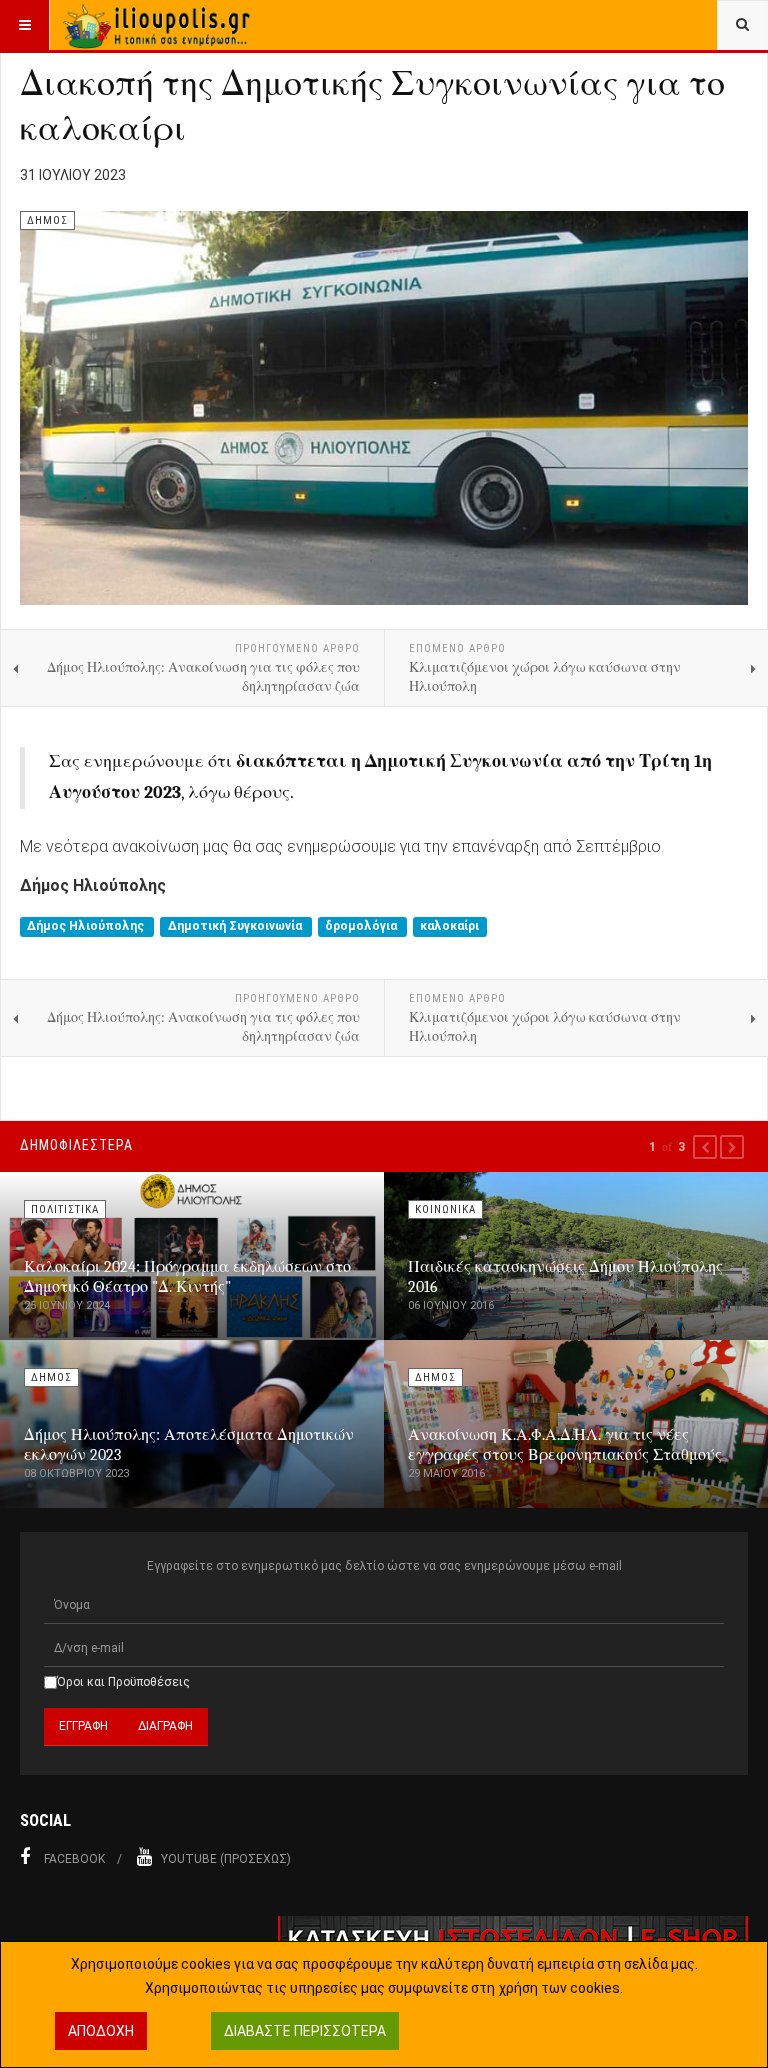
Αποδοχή (101, 2031)
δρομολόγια (362, 927)
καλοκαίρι (449, 927)
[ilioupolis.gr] (158, 25)
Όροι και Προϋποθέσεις (123, 1682)
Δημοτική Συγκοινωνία (236, 927)
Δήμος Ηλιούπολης (87, 927)
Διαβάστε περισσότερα (305, 2031)
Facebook (74, 1859)
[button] (705, 1147)
